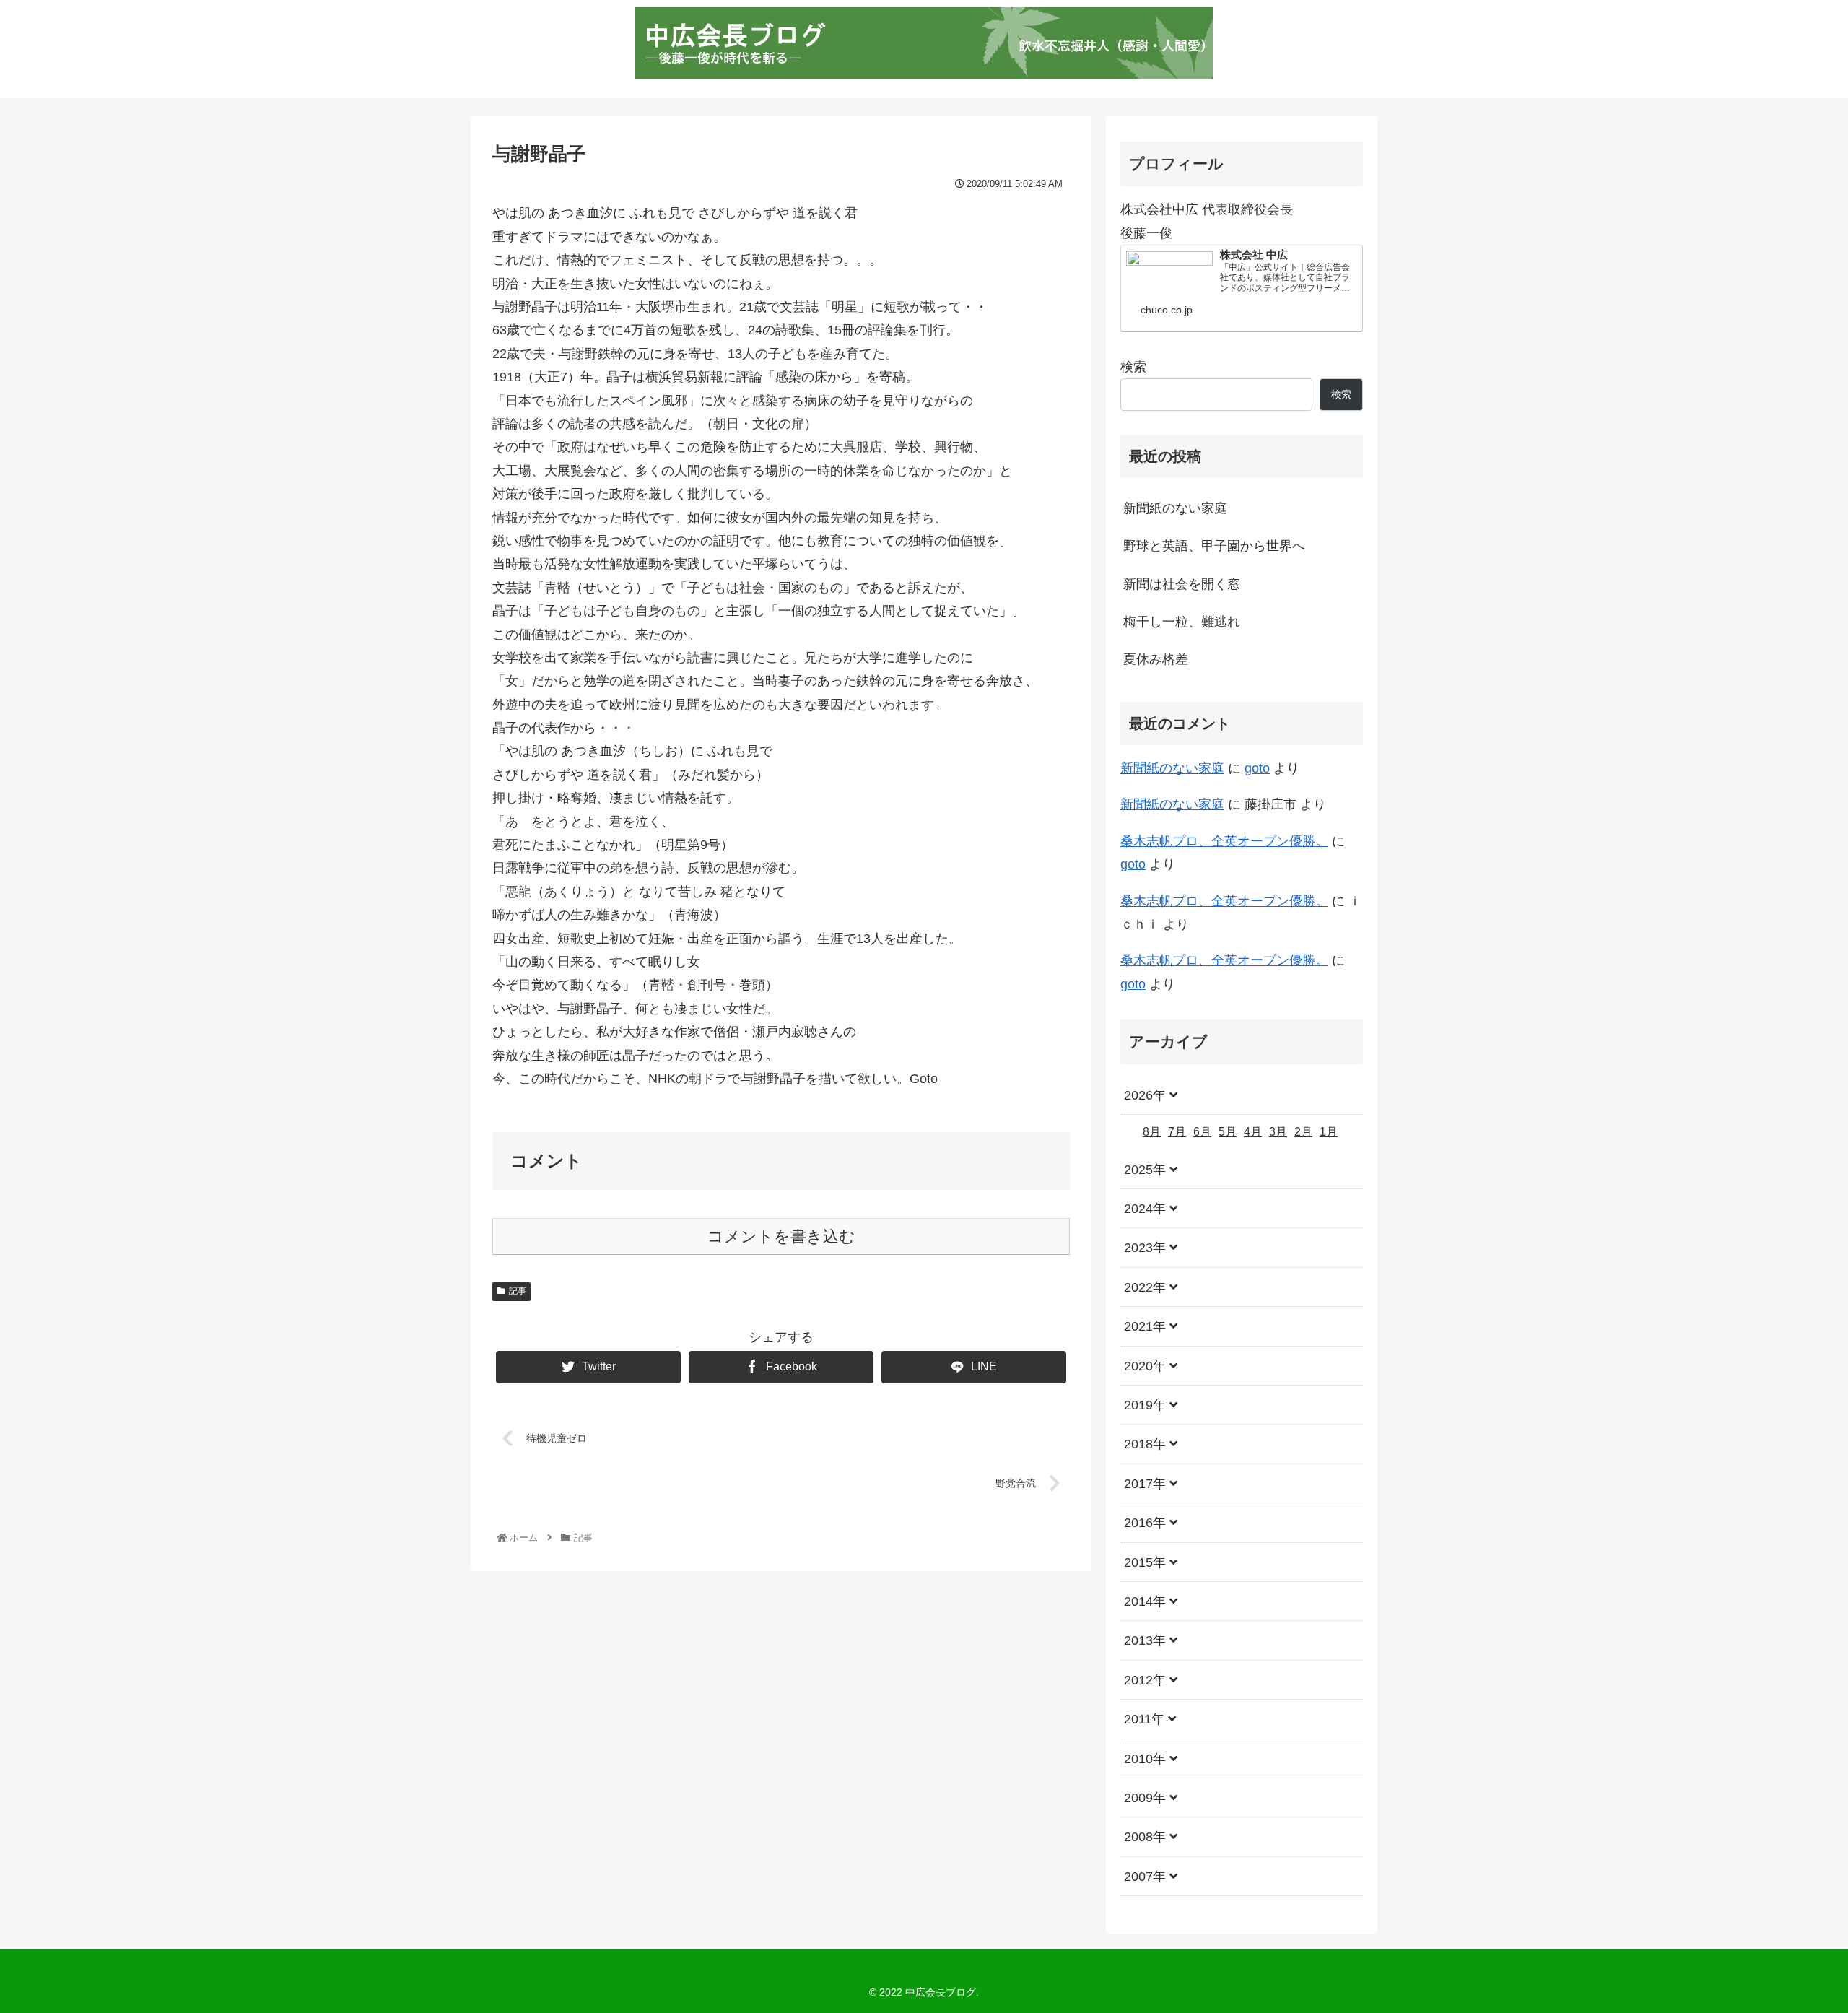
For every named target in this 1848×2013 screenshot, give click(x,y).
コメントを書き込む (781, 1236)
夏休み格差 (1156, 659)
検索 (1133, 367)
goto (1257, 768)
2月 (1303, 1132)
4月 (1253, 1132)
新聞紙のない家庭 (1175, 508)
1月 (1329, 1132)
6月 (1202, 1132)
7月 (1177, 1132)
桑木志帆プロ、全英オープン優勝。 (1224, 841)
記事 (518, 1291)
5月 (1228, 1132)
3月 (1278, 1132)
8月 (1152, 1132)
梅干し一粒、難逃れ (1182, 622)
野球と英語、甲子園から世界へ (1214, 546)
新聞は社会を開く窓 (1182, 584)
